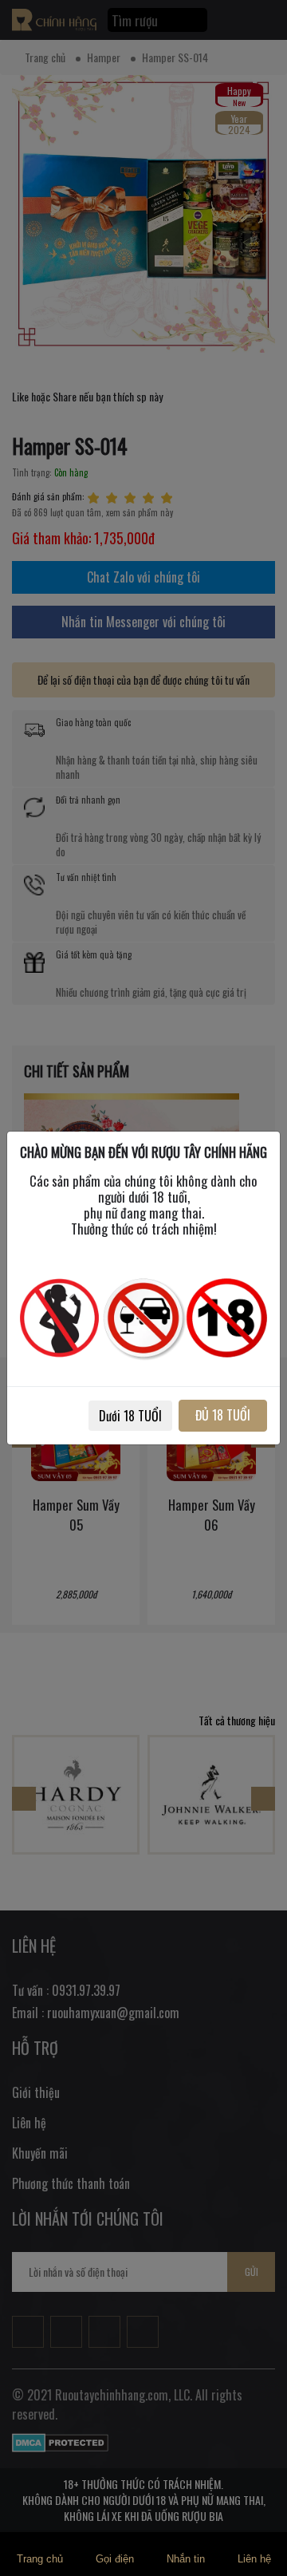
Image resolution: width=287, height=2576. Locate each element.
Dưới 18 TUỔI (130, 1416)
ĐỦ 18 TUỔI (223, 1415)
